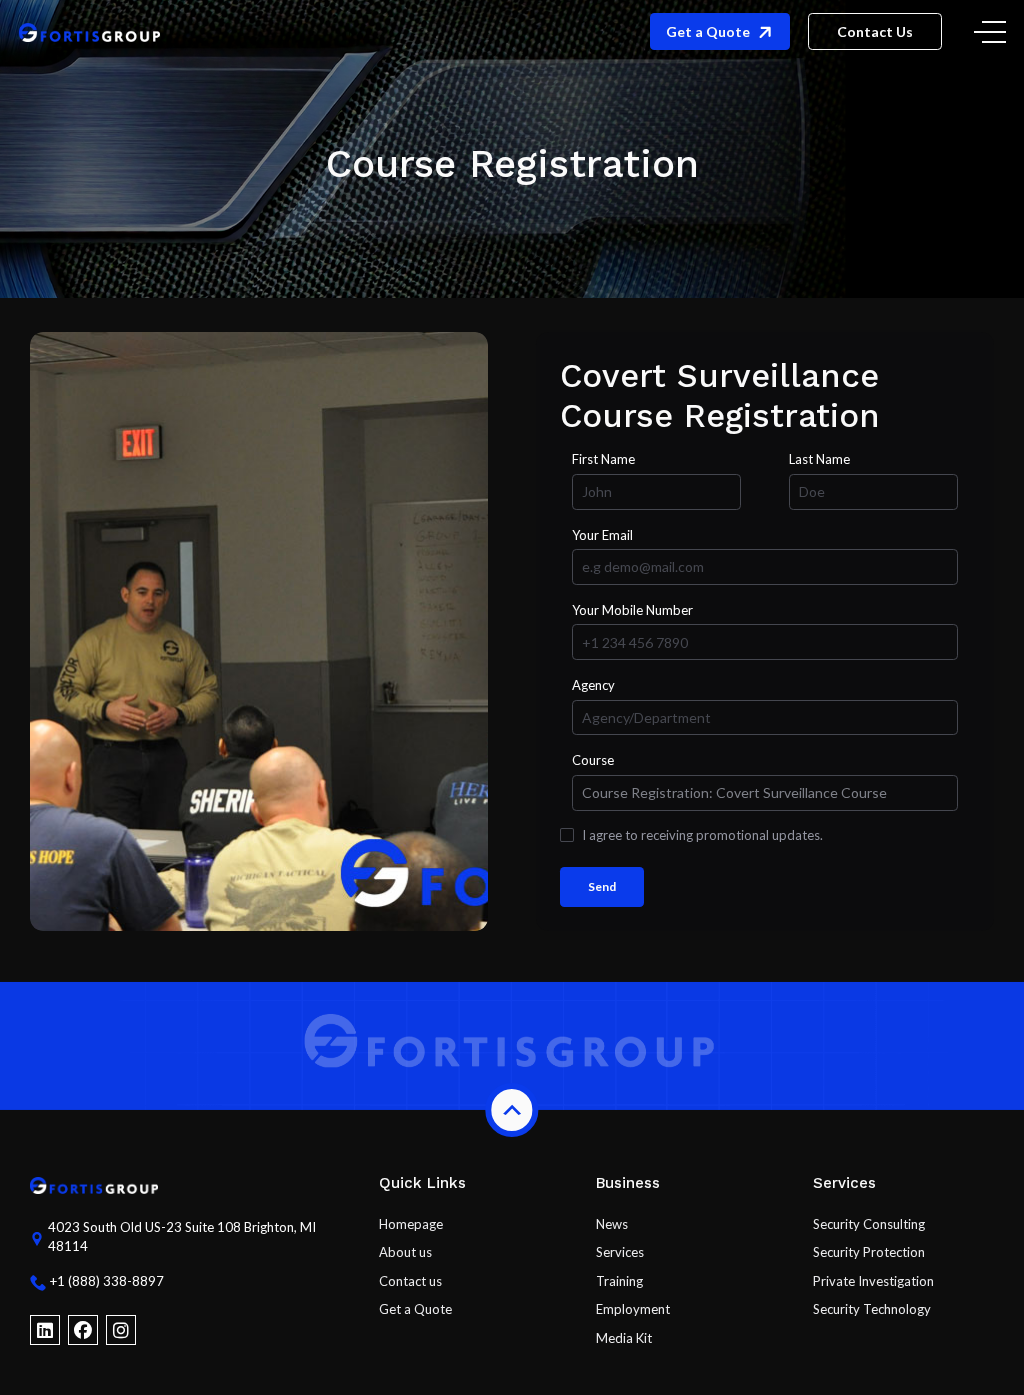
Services (620, 1252)
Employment (633, 1309)
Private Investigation (873, 1281)
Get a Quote (415, 1309)
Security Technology (872, 1309)
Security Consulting (869, 1224)
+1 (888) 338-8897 (107, 1281)
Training (619, 1281)
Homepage (411, 1224)
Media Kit (624, 1338)
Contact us (410, 1281)
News (612, 1224)
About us (405, 1252)
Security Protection (869, 1252)
